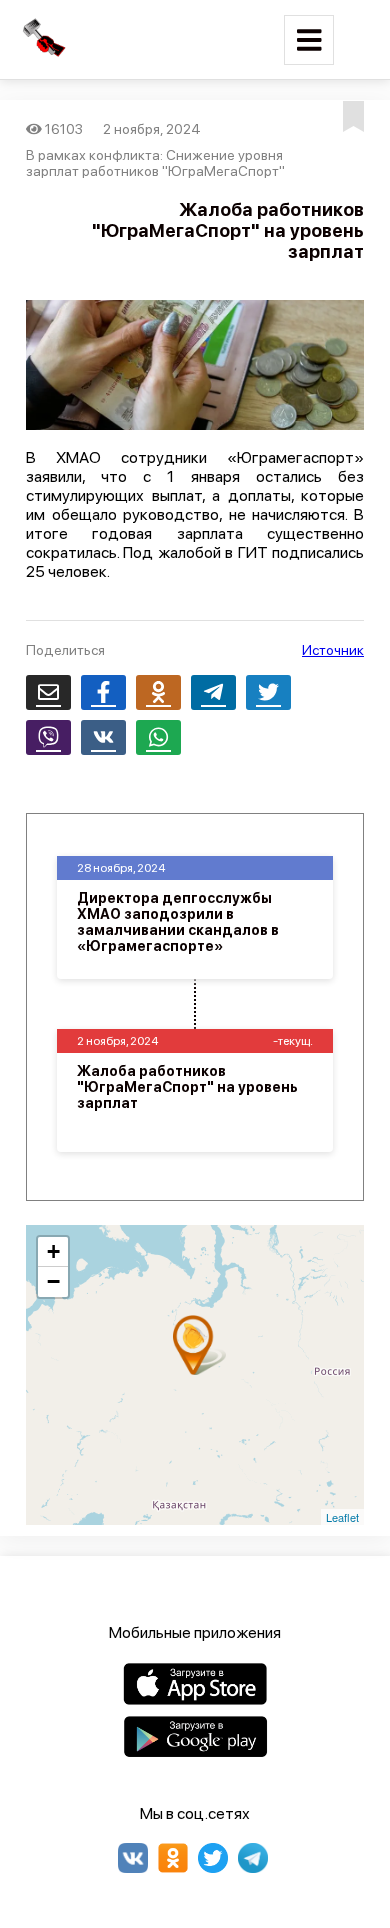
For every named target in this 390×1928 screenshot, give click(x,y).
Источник (333, 650)
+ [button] (53, 1251)
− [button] (53, 1281)
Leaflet (342, 1517)
